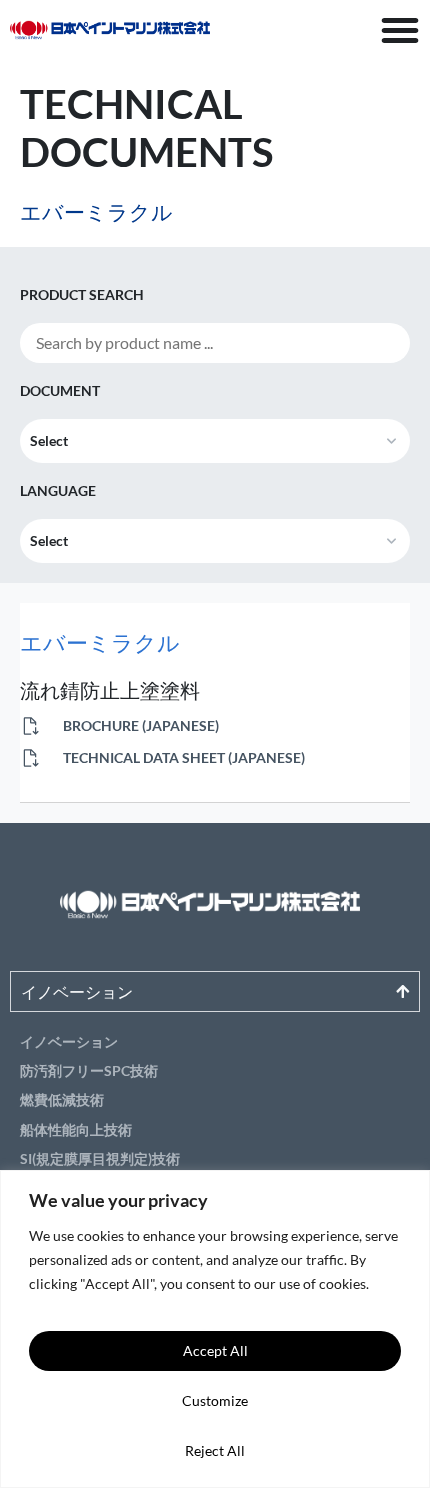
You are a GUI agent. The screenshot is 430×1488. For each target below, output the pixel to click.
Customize (215, 1400)
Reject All (215, 1450)
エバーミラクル (100, 642)
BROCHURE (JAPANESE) (139, 725)
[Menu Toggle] (400, 30)
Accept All (215, 1350)
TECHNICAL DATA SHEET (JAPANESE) (182, 757)
